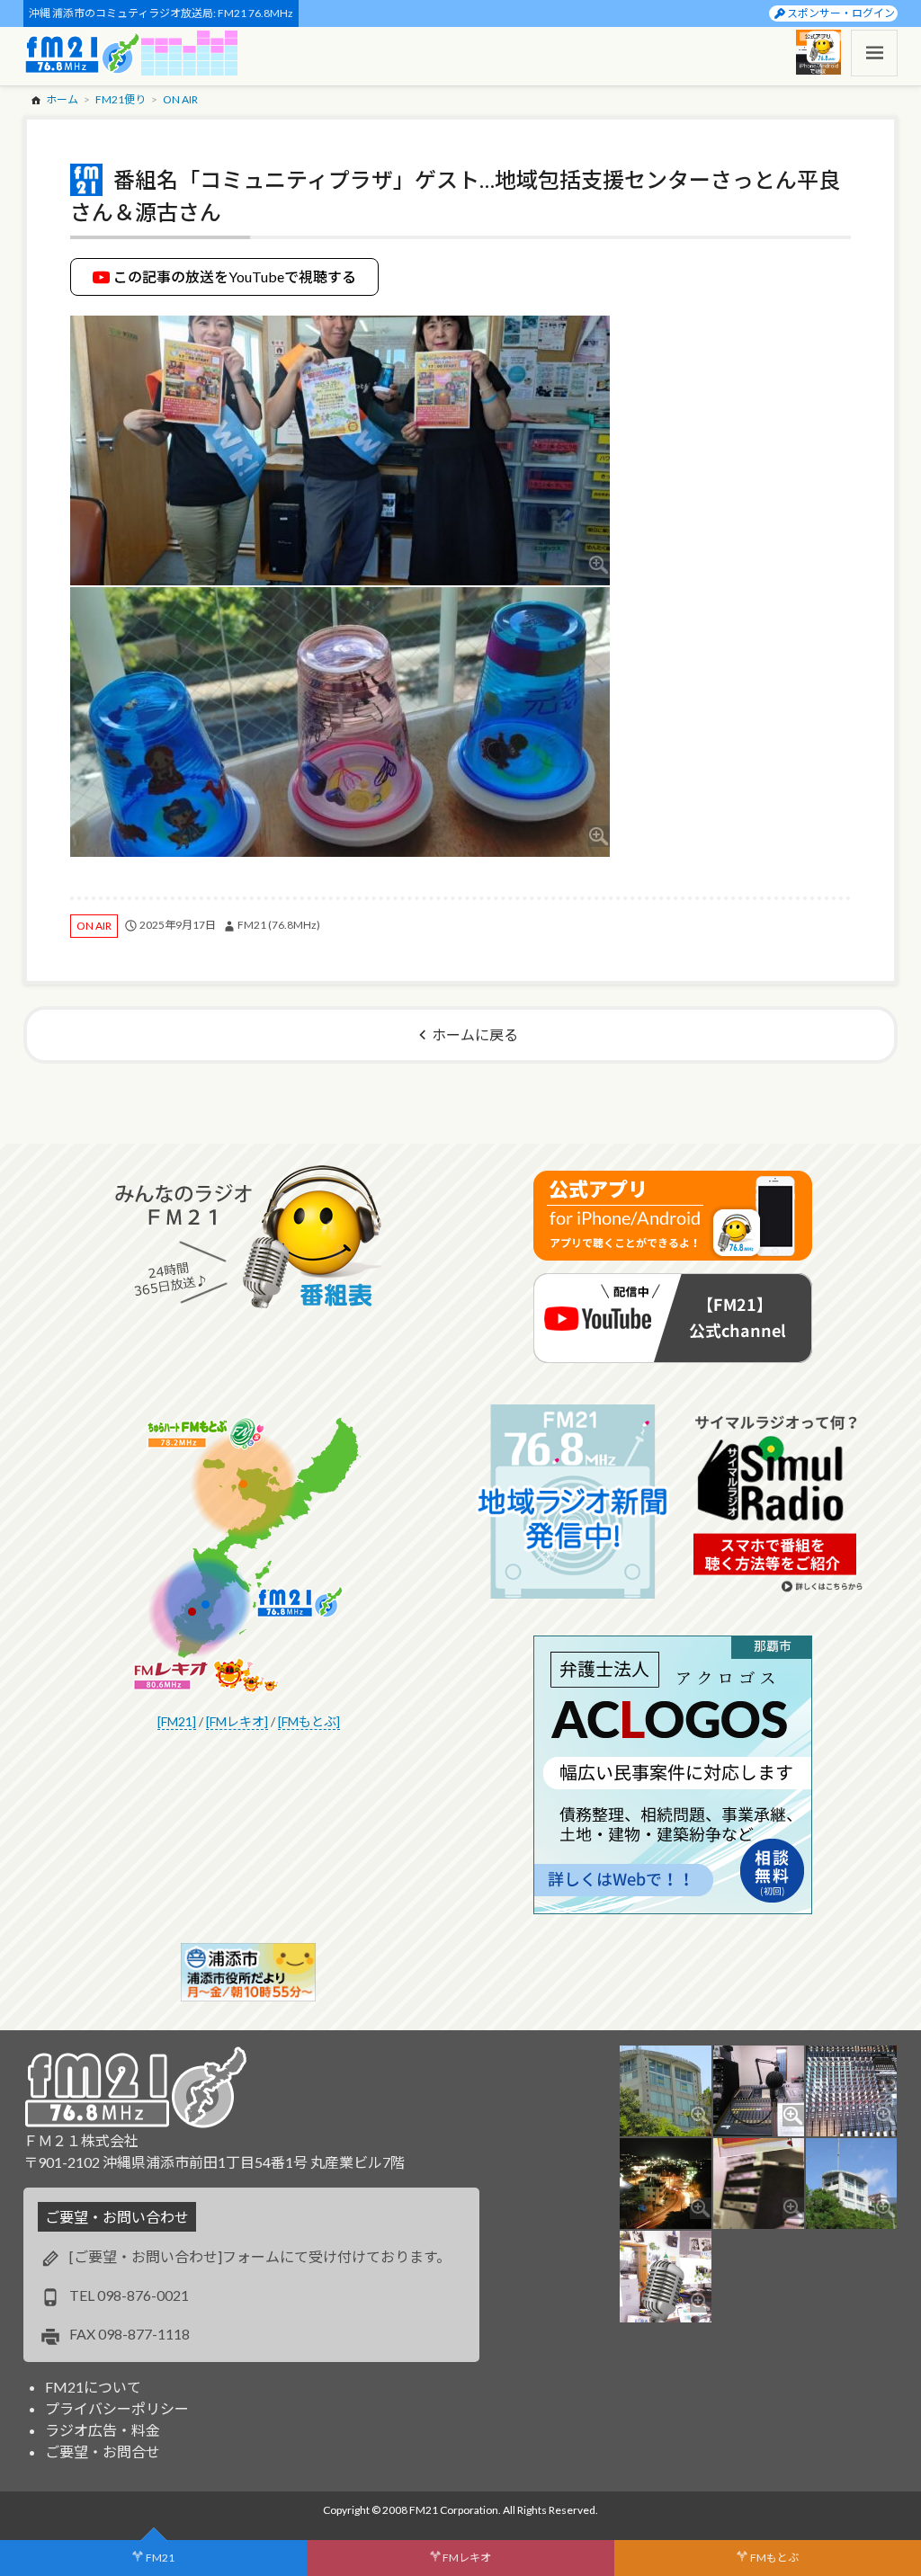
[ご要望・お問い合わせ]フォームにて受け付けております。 (260, 2256)
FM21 (160, 2558)
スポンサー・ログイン (841, 13)
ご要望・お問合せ (103, 2451)
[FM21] (177, 1721)
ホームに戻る (475, 1034)
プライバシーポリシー (117, 2408)
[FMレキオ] (237, 1721)
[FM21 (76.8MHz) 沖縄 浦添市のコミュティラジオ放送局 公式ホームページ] (83, 53)
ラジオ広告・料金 (103, 2430)
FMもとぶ (774, 2558)
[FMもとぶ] (309, 1721)
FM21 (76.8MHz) (279, 925)
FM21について (93, 2387)
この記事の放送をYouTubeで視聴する (235, 276)
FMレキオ (467, 2558)
